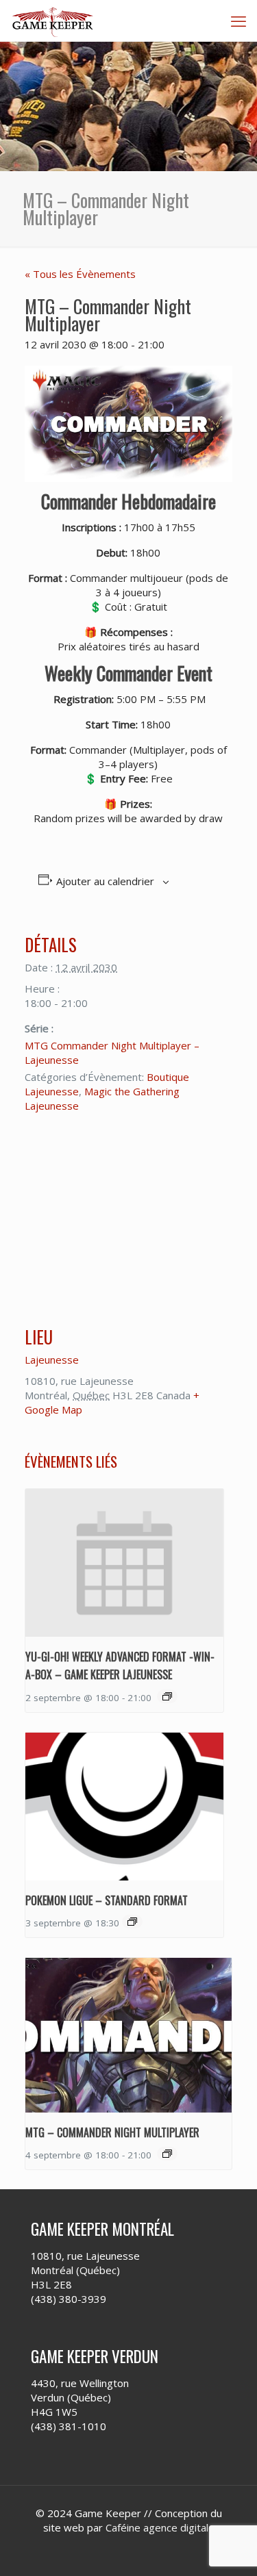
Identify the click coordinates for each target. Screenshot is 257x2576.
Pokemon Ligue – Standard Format (107, 1900)
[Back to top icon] (229, 2548)
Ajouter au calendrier (105, 881)
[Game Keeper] (53, 21)
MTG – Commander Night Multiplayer (112, 2132)
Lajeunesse (52, 1360)
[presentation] (124, 1563)
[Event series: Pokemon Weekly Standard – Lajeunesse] (132, 1922)
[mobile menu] (238, 21)
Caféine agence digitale (160, 2527)
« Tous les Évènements (80, 274)
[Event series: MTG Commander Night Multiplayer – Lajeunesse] (167, 2154)
